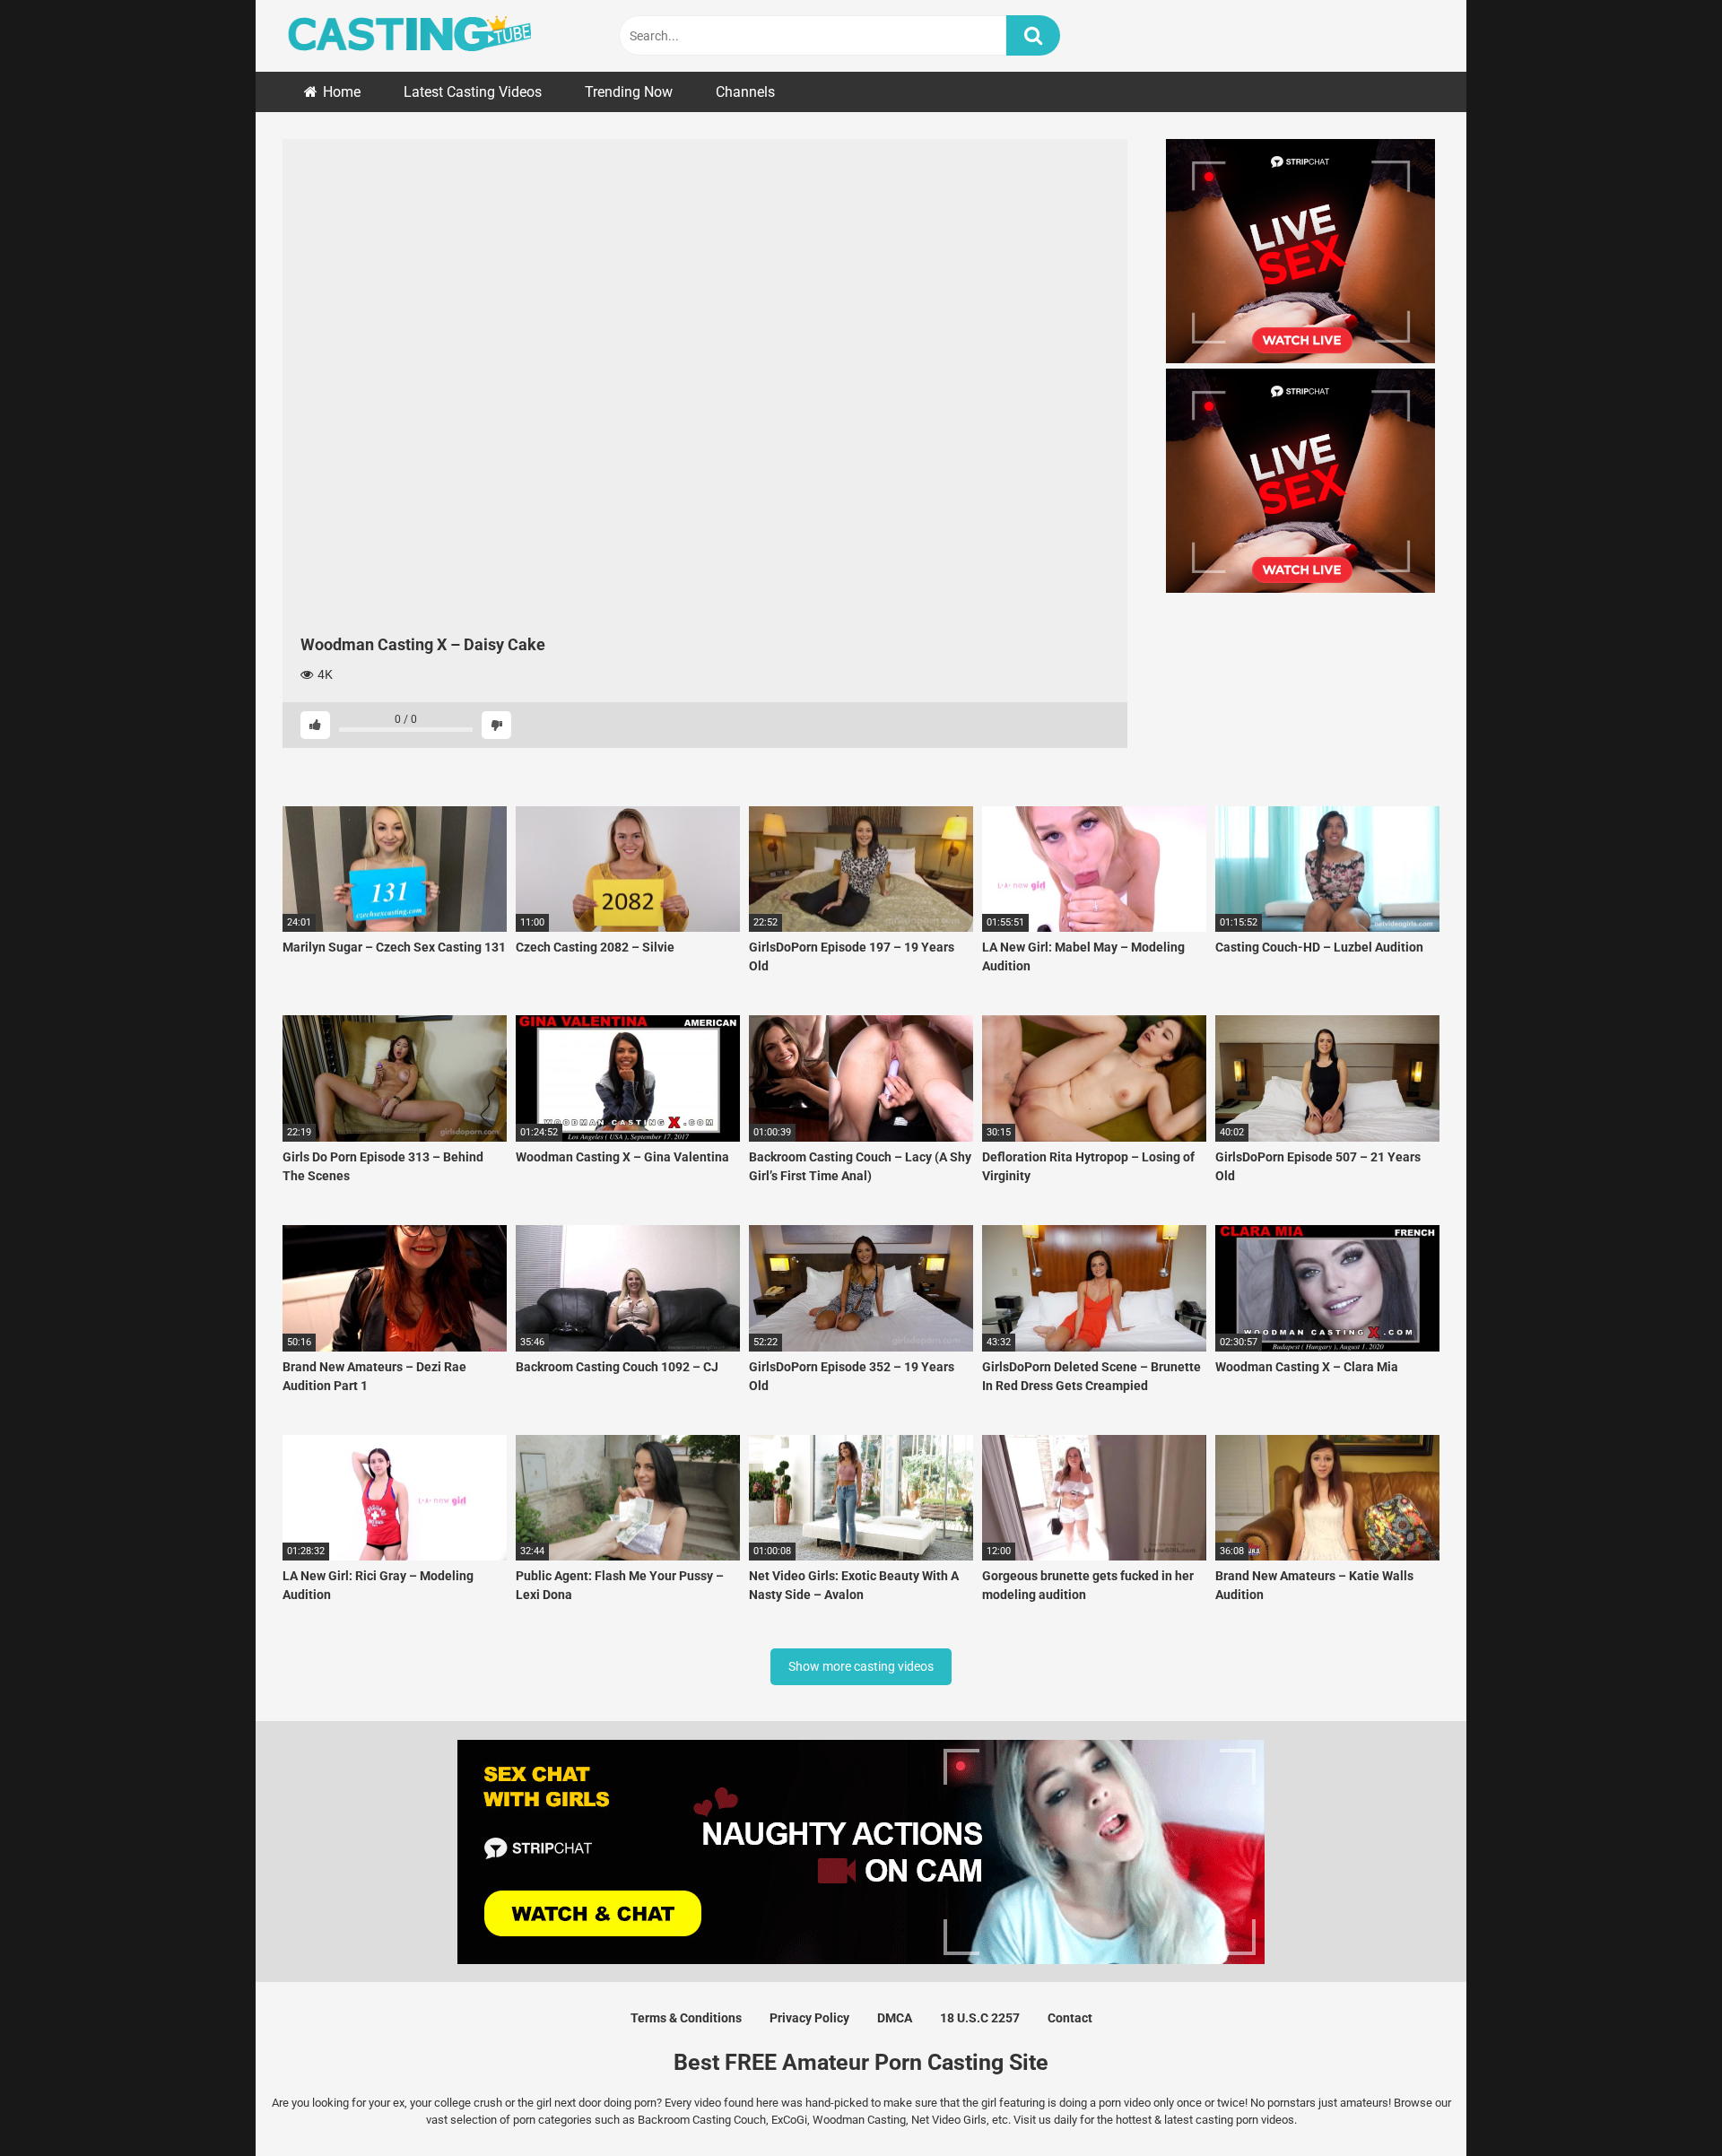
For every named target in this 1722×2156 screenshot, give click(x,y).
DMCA (895, 2018)
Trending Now (629, 92)
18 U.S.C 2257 (980, 2018)
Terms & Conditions (686, 2018)
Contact (1070, 2018)
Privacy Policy (809, 2018)
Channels (745, 92)
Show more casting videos (861, 1666)
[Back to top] (1662, 2102)
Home (342, 92)
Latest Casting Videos (473, 92)
